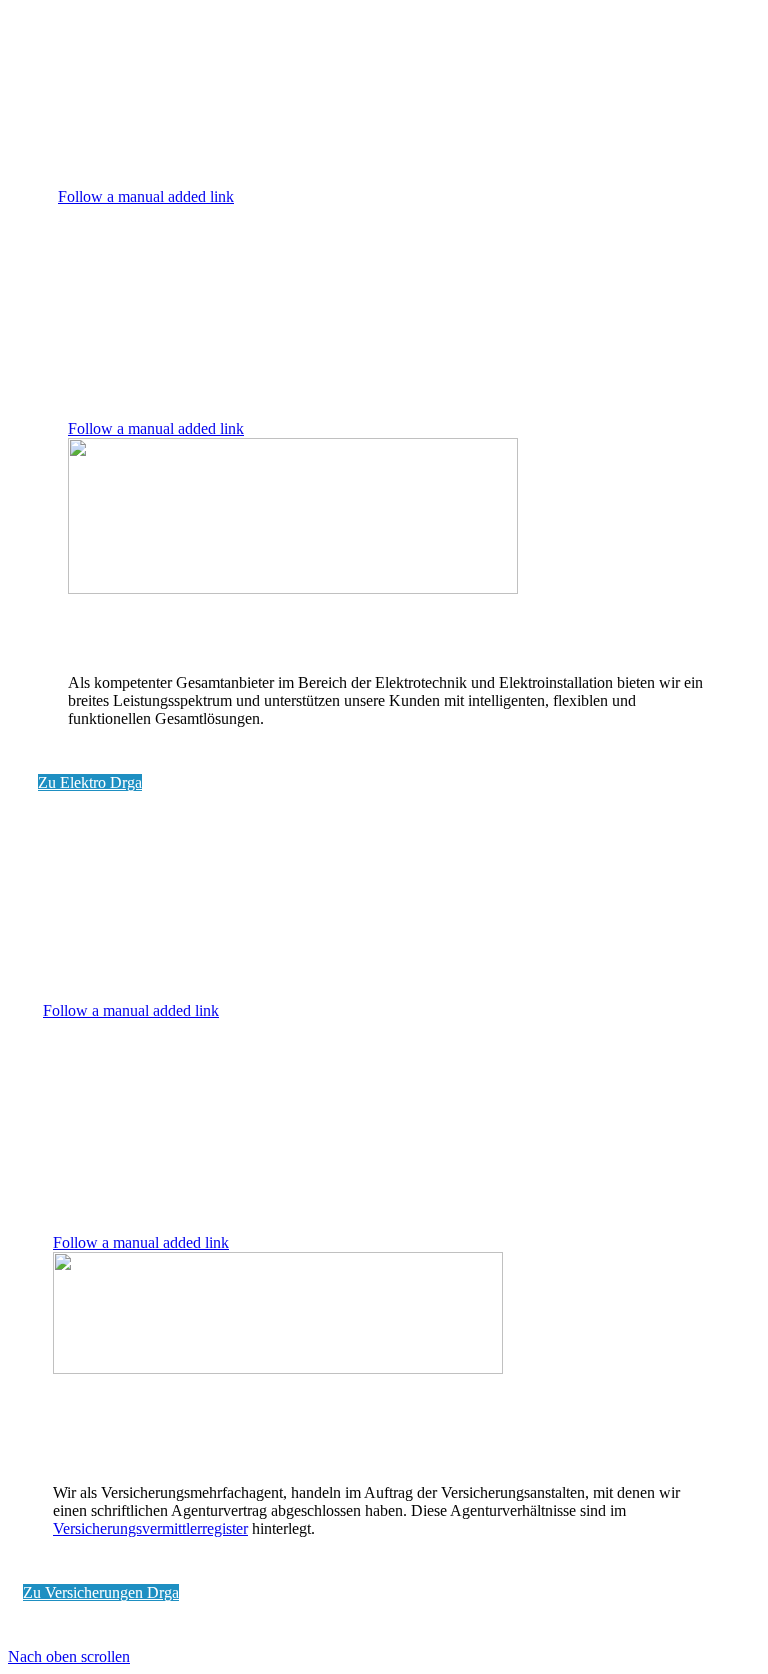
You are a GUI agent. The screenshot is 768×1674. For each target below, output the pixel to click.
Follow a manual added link (146, 196)
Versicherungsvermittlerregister (150, 1528)
